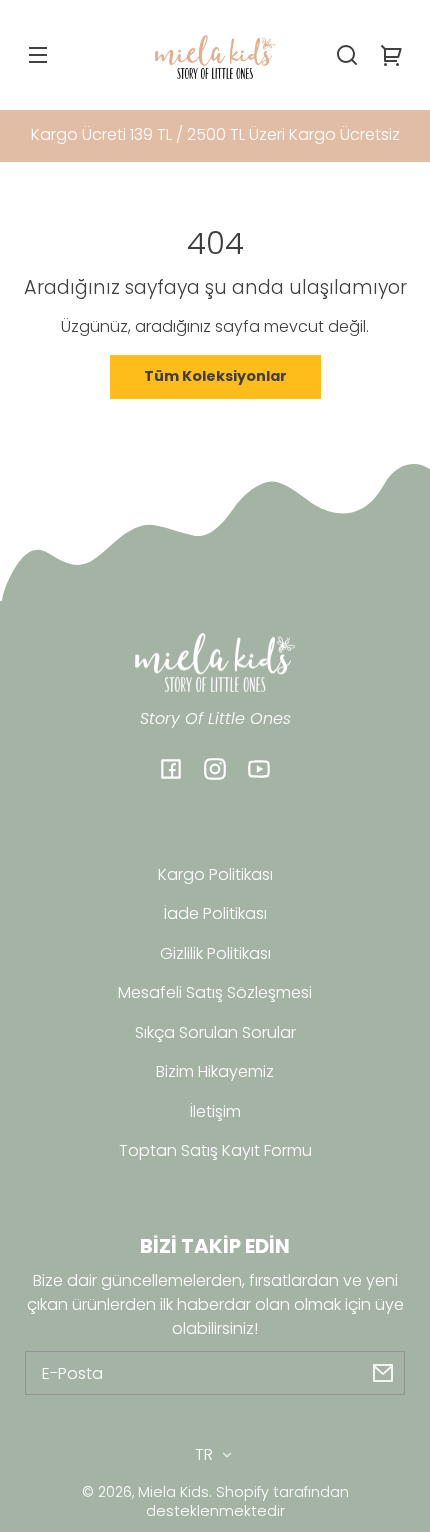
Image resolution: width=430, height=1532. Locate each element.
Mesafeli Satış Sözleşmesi (215, 992)
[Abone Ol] (383, 1373)
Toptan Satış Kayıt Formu (215, 1150)
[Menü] (38, 55)
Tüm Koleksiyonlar (215, 376)
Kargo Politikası (215, 874)
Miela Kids (173, 1492)
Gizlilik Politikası (215, 953)
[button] (347, 55)
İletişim (215, 1111)
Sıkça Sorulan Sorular (215, 1032)
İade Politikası (215, 913)
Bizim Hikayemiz (215, 1071)
